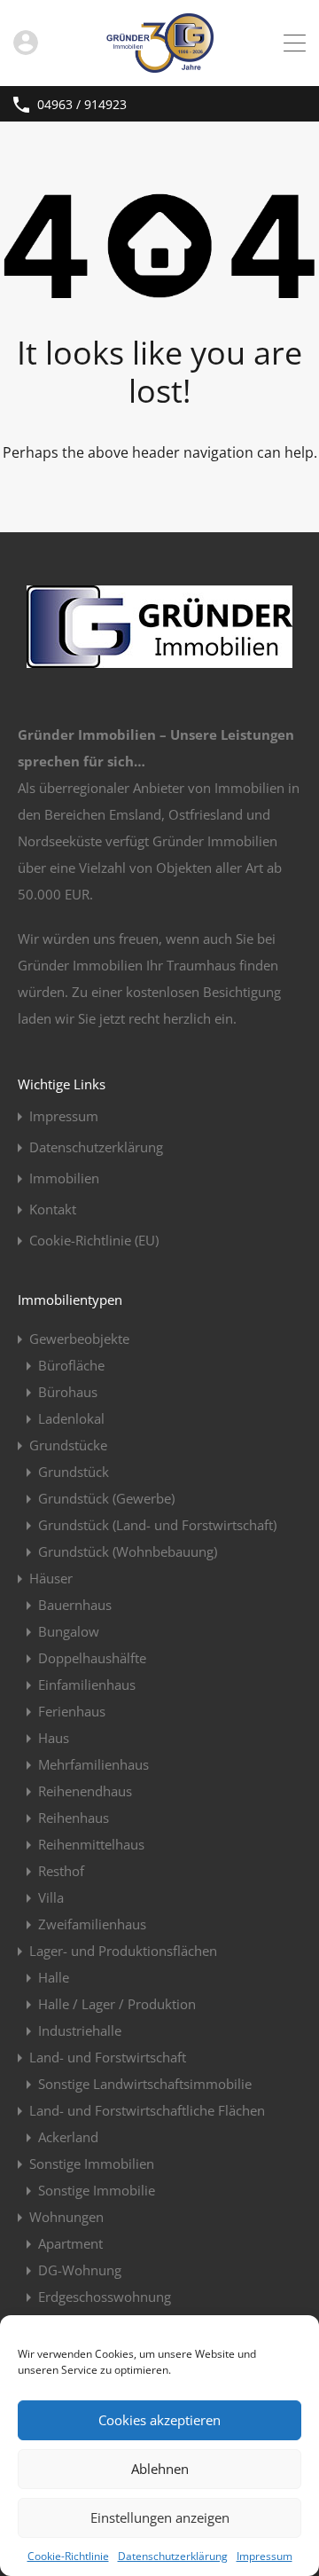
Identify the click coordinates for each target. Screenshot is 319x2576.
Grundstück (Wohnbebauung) (128, 1551)
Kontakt (53, 1209)
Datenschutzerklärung (173, 2556)
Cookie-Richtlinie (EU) (94, 1241)
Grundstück (74, 1472)
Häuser (51, 1578)
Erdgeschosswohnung (105, 2297)
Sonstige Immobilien (92, 2164)
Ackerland (68, 2137)
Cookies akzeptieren (159, 2420)
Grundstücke (68, 1445)
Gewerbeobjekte (79, 1339)
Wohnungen (66, 2217)
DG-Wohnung (80, 2270)
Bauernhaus (75, 1605)
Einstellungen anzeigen (160, 2517)
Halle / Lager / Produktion (117, 2004)
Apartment (70, 2243)
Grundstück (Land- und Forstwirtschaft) (157, 1525)
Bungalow (69, 1631)
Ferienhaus (72, 1711)
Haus (54, 1738)
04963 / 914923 (82, 105)
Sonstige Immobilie (97, 2190)
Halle (54, 1977)
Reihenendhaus (85, 1791)
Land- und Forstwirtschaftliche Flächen (147, 2110)
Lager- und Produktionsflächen (123, 1951)
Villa (51, 1897)
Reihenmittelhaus (91, 1844)
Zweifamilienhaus (92, 1924)
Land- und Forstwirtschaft (108, 2057)
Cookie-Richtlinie (68, 2556)
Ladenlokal (71, 1418)
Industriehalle (80, 2030)
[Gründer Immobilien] (159, 65)
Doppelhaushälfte (92, 1658)
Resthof (61, 1871)
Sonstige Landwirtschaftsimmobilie (145, 2084)
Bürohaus (68, 1392)
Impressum (265, 2556)
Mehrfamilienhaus (93, 1764)
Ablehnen (160, 2469)
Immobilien (64, 1178)
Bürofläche (71, 1365)
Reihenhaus (74, 1818)
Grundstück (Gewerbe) (106, 1498)
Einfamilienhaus (87, 1685)
